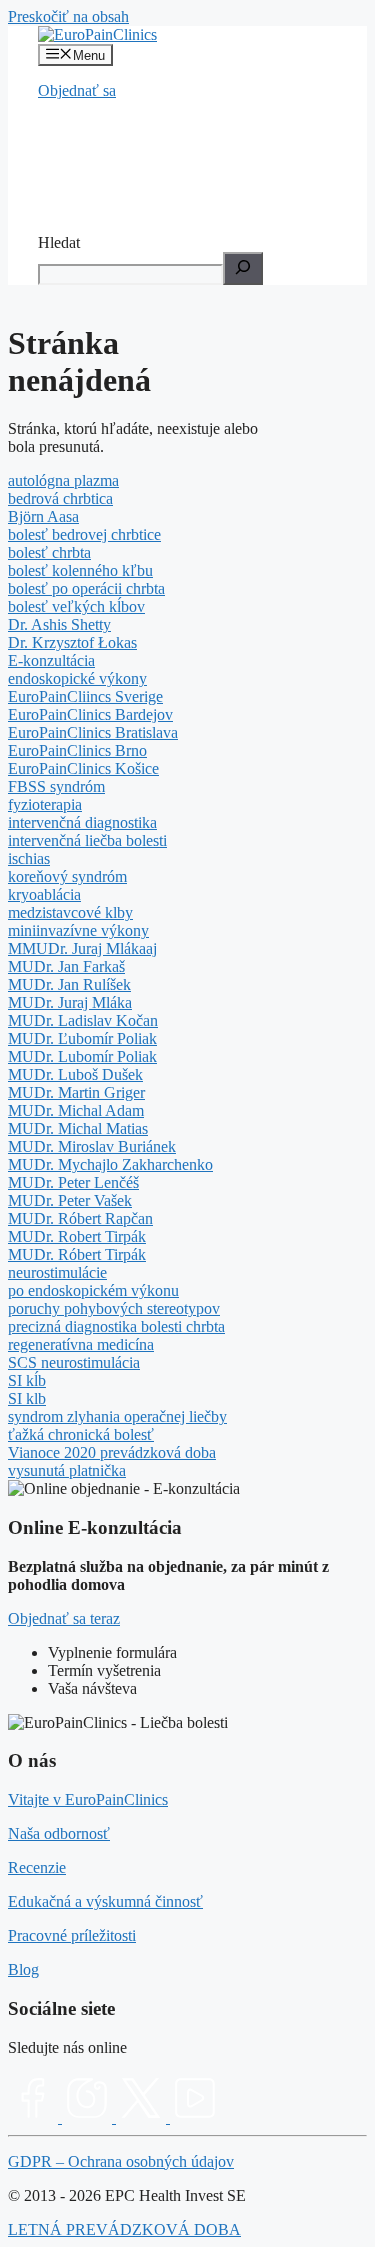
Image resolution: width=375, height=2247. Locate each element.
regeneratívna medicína (81, 1344)
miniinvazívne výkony (78, 930)
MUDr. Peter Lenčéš (73, 1182)
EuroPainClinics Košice (83, 768)
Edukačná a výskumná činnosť (105, 1901)
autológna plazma (63, 480)
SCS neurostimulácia (74, 1362)
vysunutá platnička (67, 1470)
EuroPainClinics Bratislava (93, 732)
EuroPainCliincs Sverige (85, 696)
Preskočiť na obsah (68, 16)
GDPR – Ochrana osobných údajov (121, 2161)
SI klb (27, 1398)
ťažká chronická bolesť (81, 1434)
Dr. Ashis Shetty (59, 624)
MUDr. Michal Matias (78, 1128)
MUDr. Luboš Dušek (75, 1074)
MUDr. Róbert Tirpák (77, 1254)
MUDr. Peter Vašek (70, 1200)
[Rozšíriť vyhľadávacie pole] (243, 268)
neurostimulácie (57, 1272)
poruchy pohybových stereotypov (114, 1308)
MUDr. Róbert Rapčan (80, 1218)
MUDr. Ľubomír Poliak (82, 1038)
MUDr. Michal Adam (76, 1110)
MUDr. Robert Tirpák (77, 1236)
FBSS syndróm (56, 786)
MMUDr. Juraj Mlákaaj (82, 948)
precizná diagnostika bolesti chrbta (116, 1326)
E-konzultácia (51, 660)
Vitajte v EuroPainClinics (88, 1799)
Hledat (59, 242)
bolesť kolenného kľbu (80, 570)
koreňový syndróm (67, 876)
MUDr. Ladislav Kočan (83, 1020)
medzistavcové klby (70, 912)
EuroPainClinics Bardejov (90, 714)
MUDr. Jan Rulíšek (69, 984)
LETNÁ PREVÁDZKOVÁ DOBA (124, 2229)
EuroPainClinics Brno (77, 750)
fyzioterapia (45, 804)
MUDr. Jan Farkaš (66, 966)
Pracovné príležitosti (72, 1935)
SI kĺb (27, 1380)
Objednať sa (77, 90)
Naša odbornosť (59, 1833)
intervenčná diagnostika (82, 822)
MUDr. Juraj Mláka (70, 1002)
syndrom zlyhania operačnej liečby (117, 1416)
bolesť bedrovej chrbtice (84, 534)
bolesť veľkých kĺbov (76, 606)
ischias (29, 858)
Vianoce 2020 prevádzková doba (112, 1452)
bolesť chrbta (49, 552)
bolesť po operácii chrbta (86, 588)
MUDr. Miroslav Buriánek (92, 1146)
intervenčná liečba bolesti (87, 840)
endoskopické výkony (77, 678)
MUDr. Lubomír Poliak (82, 1056)
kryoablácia (44, 894)
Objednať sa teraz (64, 1618)
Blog (23, 1969)
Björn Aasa (43, 516)
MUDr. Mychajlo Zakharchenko (110, 1164)
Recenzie (37, 1867)
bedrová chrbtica (60, 498)
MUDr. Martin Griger (76, 1092)
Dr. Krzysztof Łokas (72, 642)
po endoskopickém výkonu (93, 1290)
